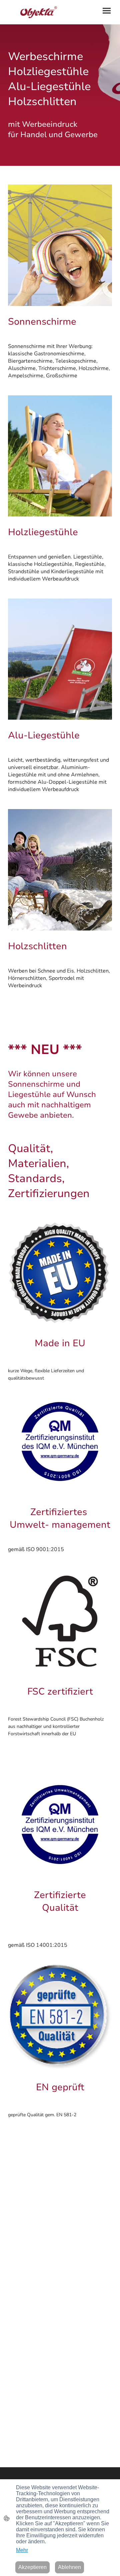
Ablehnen (69, 2567)
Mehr (22, 2550)
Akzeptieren (32, 2567)
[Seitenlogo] (33, 12)
